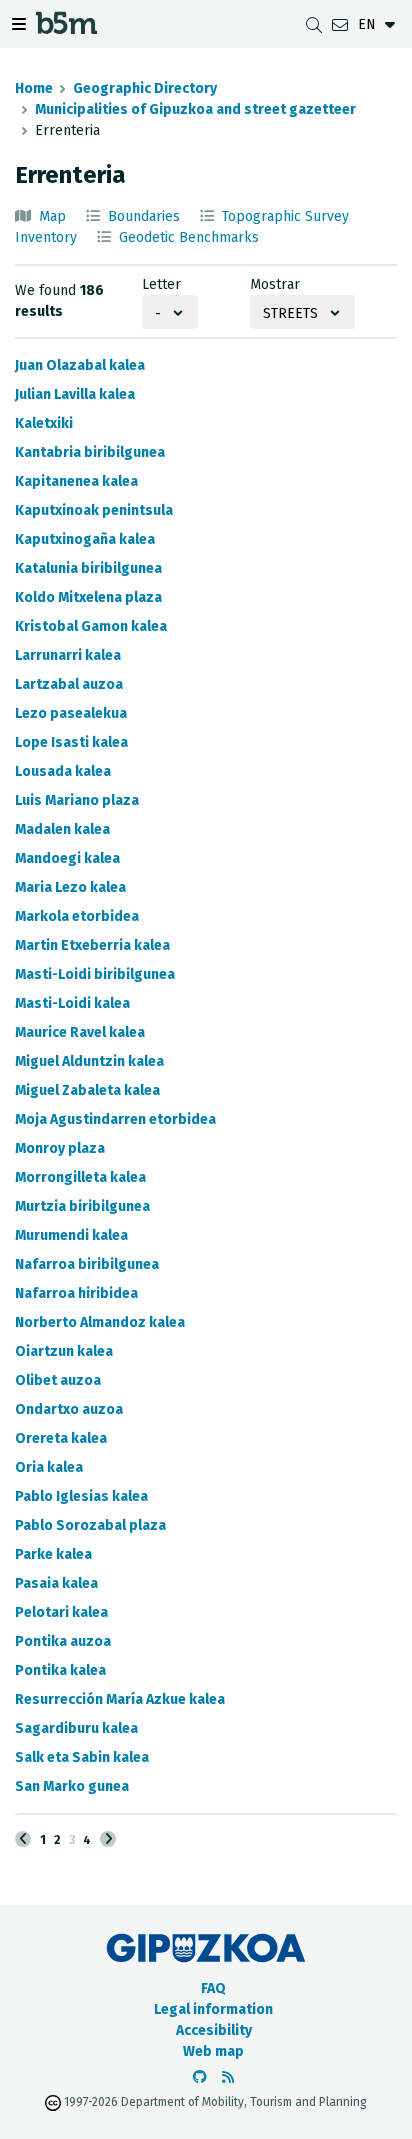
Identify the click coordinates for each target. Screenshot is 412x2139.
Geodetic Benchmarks (189, 237)
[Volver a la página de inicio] (66, 28)
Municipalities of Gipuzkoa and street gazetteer (195, 109)
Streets (290, 313)
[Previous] (23, 1839)
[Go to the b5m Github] (200, 2077)
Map (52, 216)
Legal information (213, 2009)
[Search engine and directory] (314, 24)
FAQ (213, 1988)
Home (34, 88)
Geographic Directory (145, 88)
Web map (213, 2051)
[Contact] (340, 24)
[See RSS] (228, 2077)
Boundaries (144, 216)
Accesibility (214, 2030)
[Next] (108, 1839)
